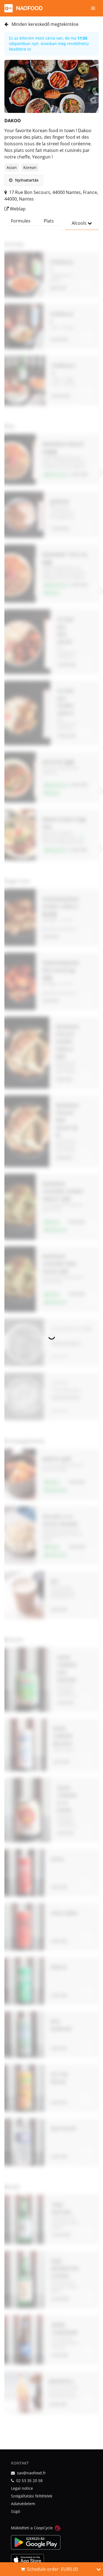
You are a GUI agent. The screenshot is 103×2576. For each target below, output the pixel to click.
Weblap (17, 209)
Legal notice (22, 2488)
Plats (49, 221)
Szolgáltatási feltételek (32, 2496)
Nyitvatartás (26, 180)
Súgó (16, 2511)
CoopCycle (43, 2528)
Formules (21, 221)
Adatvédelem (23, 2504)
